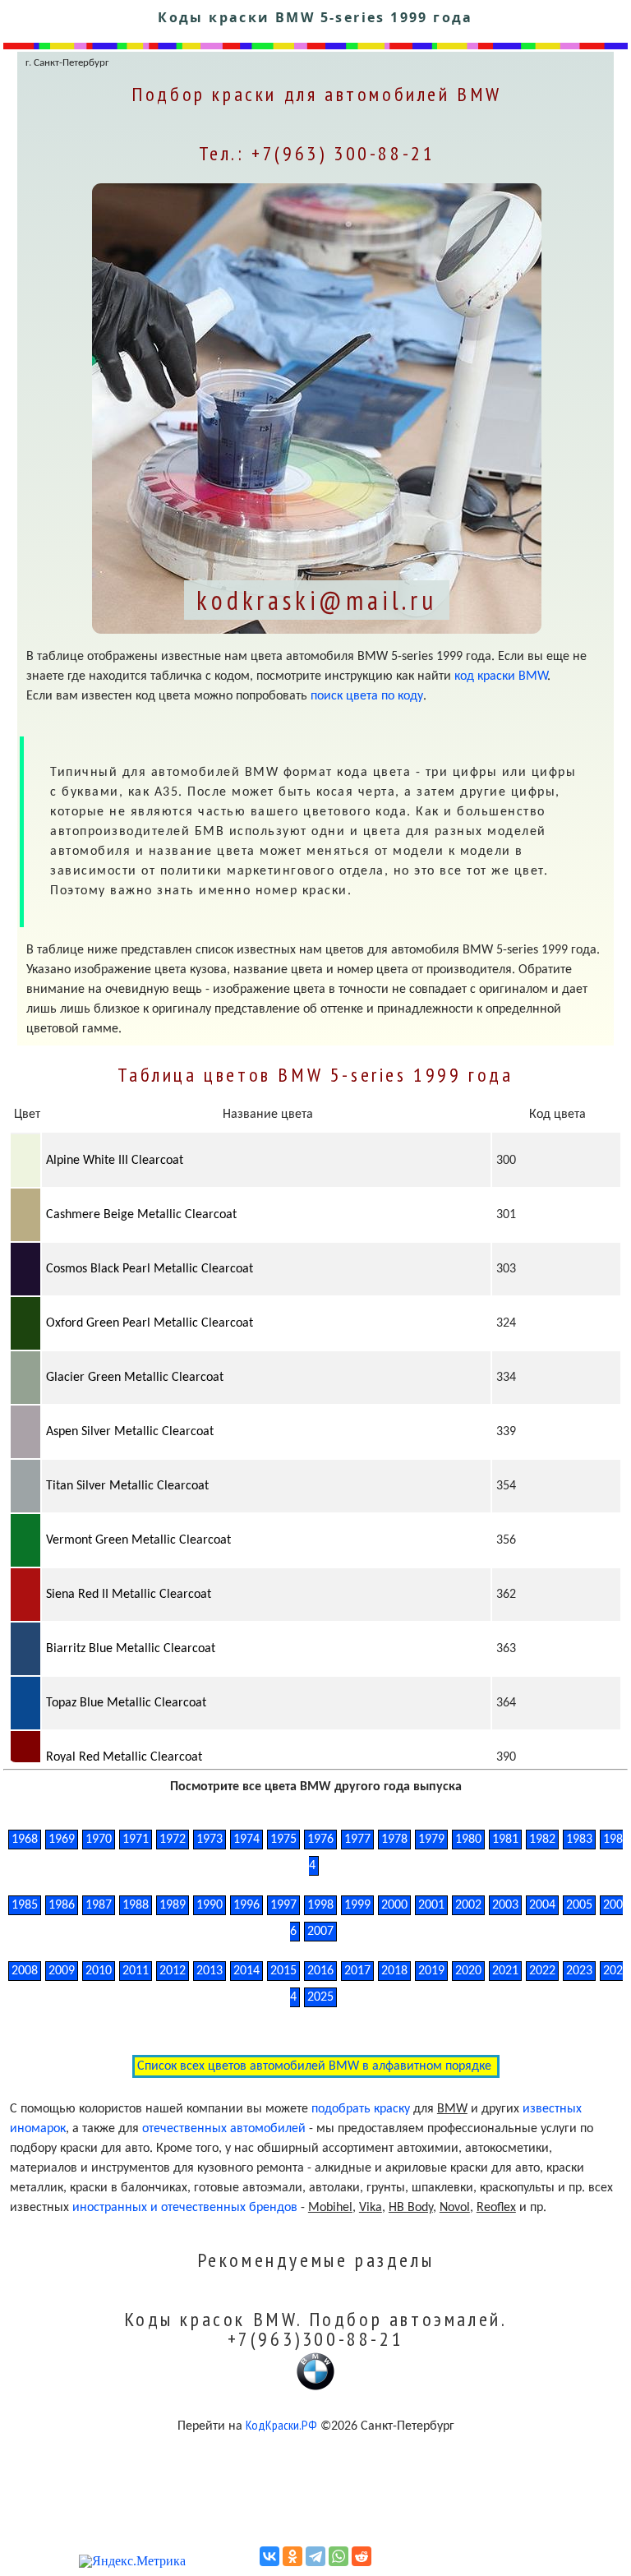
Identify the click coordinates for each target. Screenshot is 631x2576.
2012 (173, 1971)
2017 (357, 1971)
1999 (357, 1905)
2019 (431, 1971)
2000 (394, 1905)
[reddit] (362, 2556)
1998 (320, 1905)
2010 (99, 1971)
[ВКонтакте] (269, 2556)
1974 (246, 1840)
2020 (468, 1971)
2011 (136, 1971)
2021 (505, 1971)
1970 (99, 1840)
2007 (320, 1932)
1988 (136, 1905)
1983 (579, 1840)
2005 (579, 1905)
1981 (505, 1840)
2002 (468, 1905)
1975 (283, 1840)
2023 (579, 1971)
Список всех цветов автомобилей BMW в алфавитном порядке (316, 2066)
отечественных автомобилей (224, 2129)
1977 (357, 1840)
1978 (394, 1840)
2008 (25, 1971)
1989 (173, 1905)
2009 (62, 1971)
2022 (542, 1971)
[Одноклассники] (292, 2556)
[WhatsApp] (339, 2556)
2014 (246, 1971)
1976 (320, 1840)
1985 (25, 1905)
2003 (505, 1905)
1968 (25, 1840)
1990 (210, 1905)
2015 (283, 1971)
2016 (320, 1971)
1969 (62, 1840)
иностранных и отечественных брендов (185, 2208)
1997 (283, 1905)
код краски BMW (501, 676)
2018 (394, 1971)
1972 (173, 1840)
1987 (99, 1905)
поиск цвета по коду (367, 696)
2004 (542, 1905)
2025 (320, 1997)
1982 (542, 1840)
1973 (210, 1840)
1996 (246, 1905)
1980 (468, 1840)
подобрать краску (361, 2109)
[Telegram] (315, 2556)
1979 (431, 1840)
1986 (62, 1905)
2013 (210, 1971)
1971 (136, 1840)
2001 (431, 1905)
